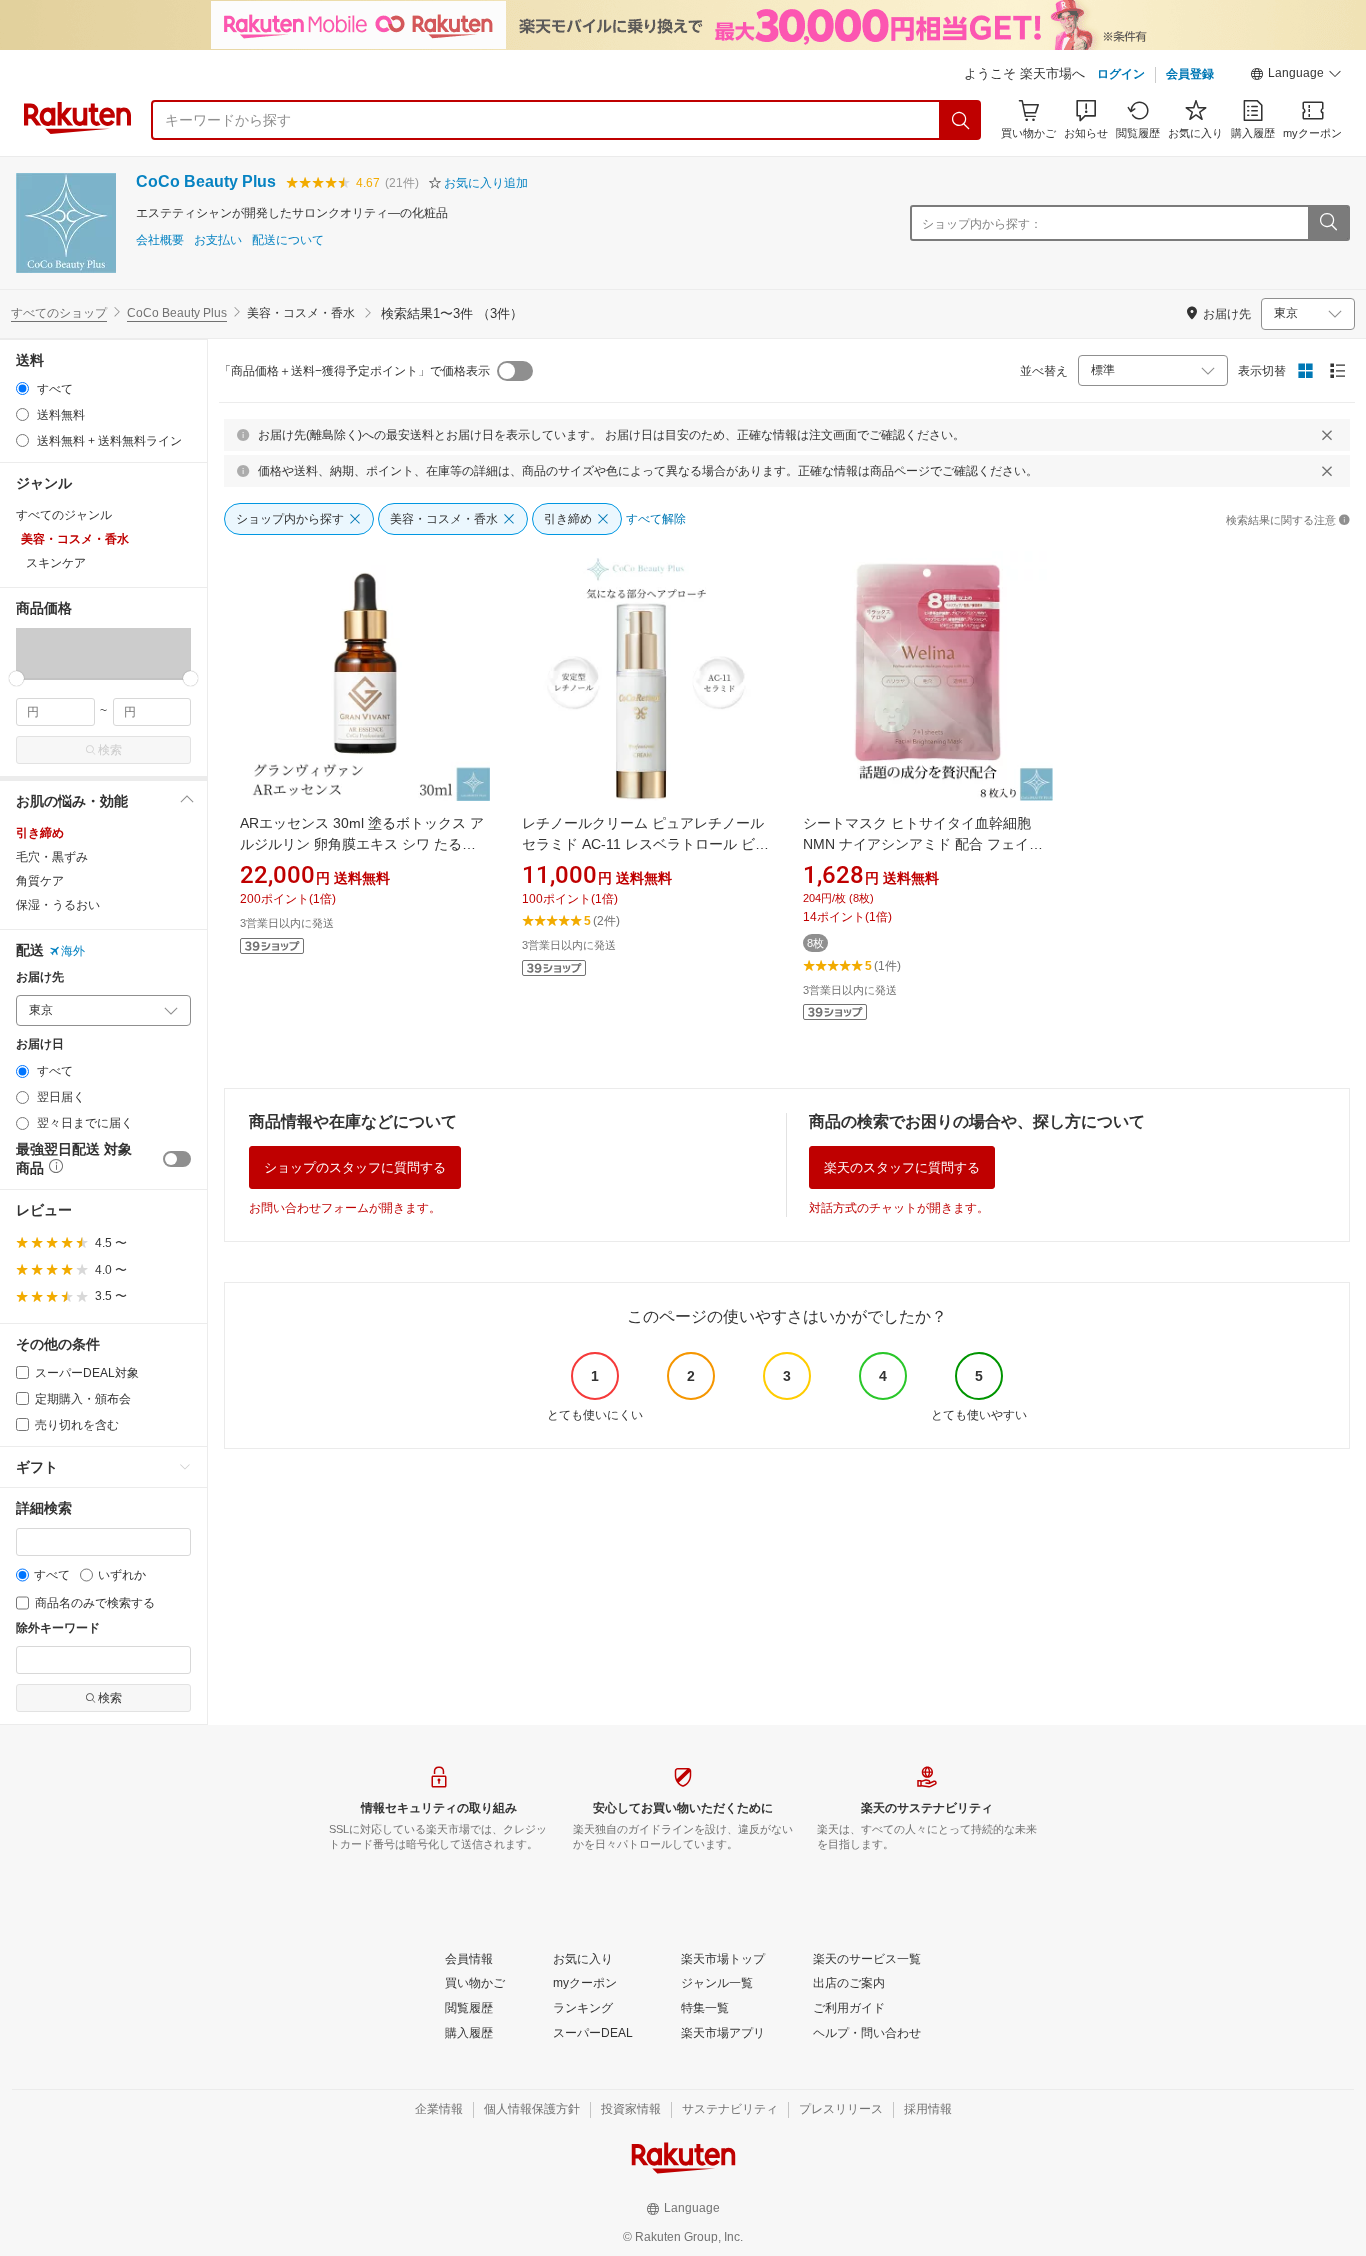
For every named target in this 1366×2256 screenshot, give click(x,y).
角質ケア (40, 881)
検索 (110, 750)
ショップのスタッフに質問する (355, 1167)
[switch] (177, 1159)
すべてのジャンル (64, 515)
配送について (288, 240)
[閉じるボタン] (1327, 435)
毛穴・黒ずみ (52, 857)
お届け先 (40, 977)
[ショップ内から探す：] (1328, 223)
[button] (1296, 76)
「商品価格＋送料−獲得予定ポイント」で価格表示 (354, 371)
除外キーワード (58, 1628)
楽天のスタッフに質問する (902, 1167)
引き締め (40, 833)
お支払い (218, 240)
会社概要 (160, 240)
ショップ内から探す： (982, 224)
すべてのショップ (59, 313)
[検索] (961, 120)
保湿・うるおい (58, 905)
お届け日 (40, 1044)
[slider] (16, 678)
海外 (73, 951)
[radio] (22, 388)
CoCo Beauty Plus (206, 181)
